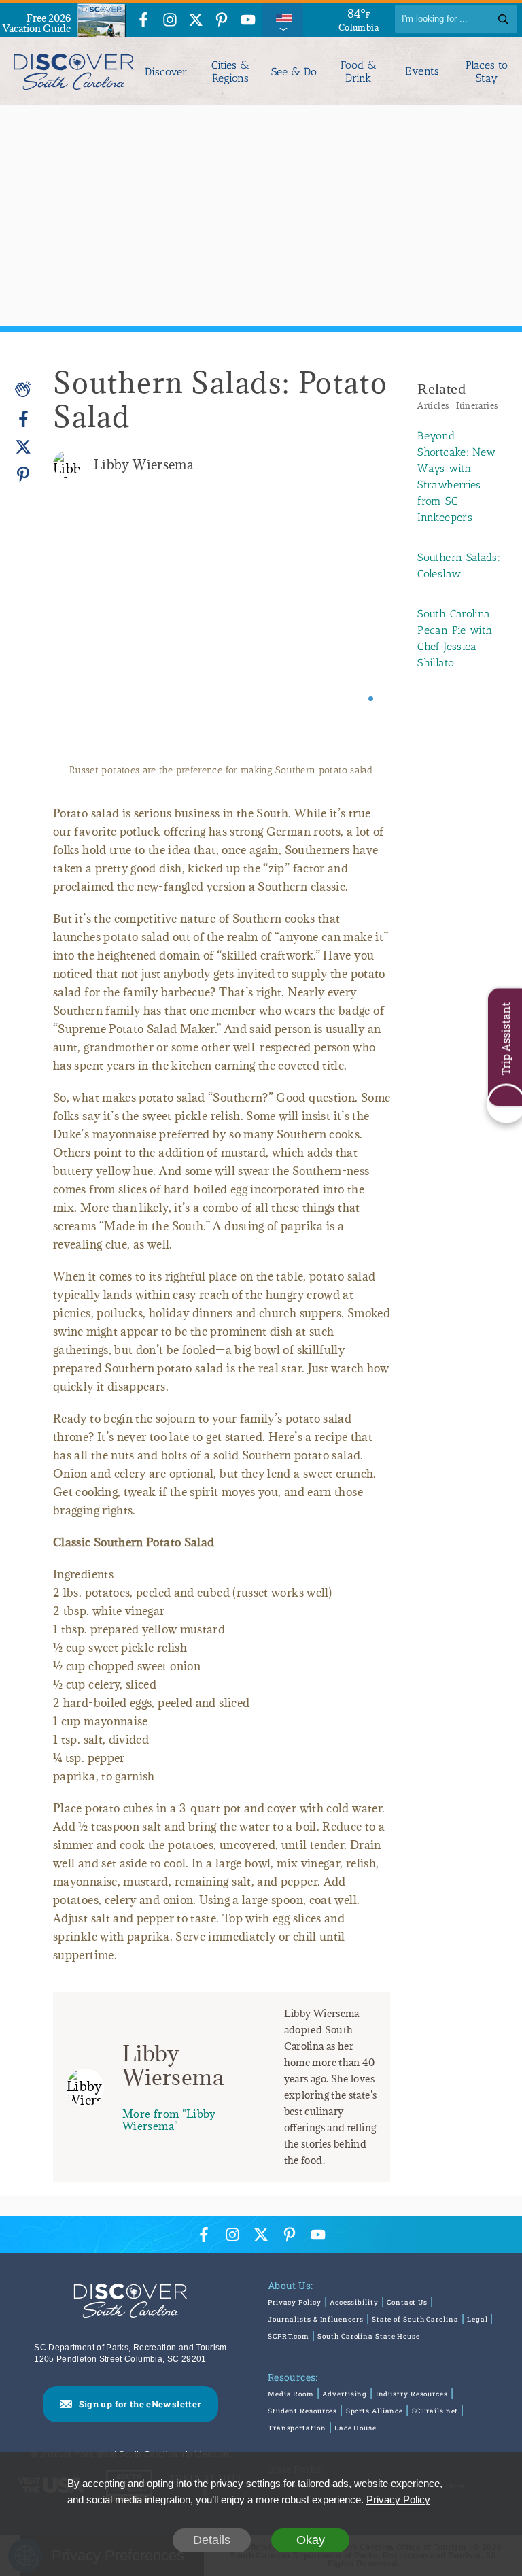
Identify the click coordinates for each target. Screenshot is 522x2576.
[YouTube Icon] (248, 21)
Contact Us (407, 2302)
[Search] (503, 19)
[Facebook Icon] (143, 21)
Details (212, 2540)
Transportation (297, 2428)
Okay (311, 2540)
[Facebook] (23, 419)
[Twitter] (23, 447)
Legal (477, 2319)
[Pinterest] (23, 474)
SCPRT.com (289, 2336)
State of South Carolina (415, 2319)
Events (422, 71)
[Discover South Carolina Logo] (70, 71)
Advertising (345, 2394)
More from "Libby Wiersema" (169, 2119)
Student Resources (302, 2411)
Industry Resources (412, 2394)
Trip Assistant (505, 1039)
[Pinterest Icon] (222, 21)
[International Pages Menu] (283, 19)
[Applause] (23, 389)
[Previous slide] (82, 634)
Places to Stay (487, 71)
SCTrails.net (435, 2411)
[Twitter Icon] (196, 21)
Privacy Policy (295, 2302)
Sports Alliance (375, 2411)
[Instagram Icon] (170, 21)
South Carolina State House (368, 2336)
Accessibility (354, 2302)
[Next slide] (361, 634)
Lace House (355, 2428)
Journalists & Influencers (316, 2319)
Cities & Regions (230, 71)
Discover (166, 72)
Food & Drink (359, 71)
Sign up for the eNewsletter (140, 2404)
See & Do (294, 72)
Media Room (291, 2394)
